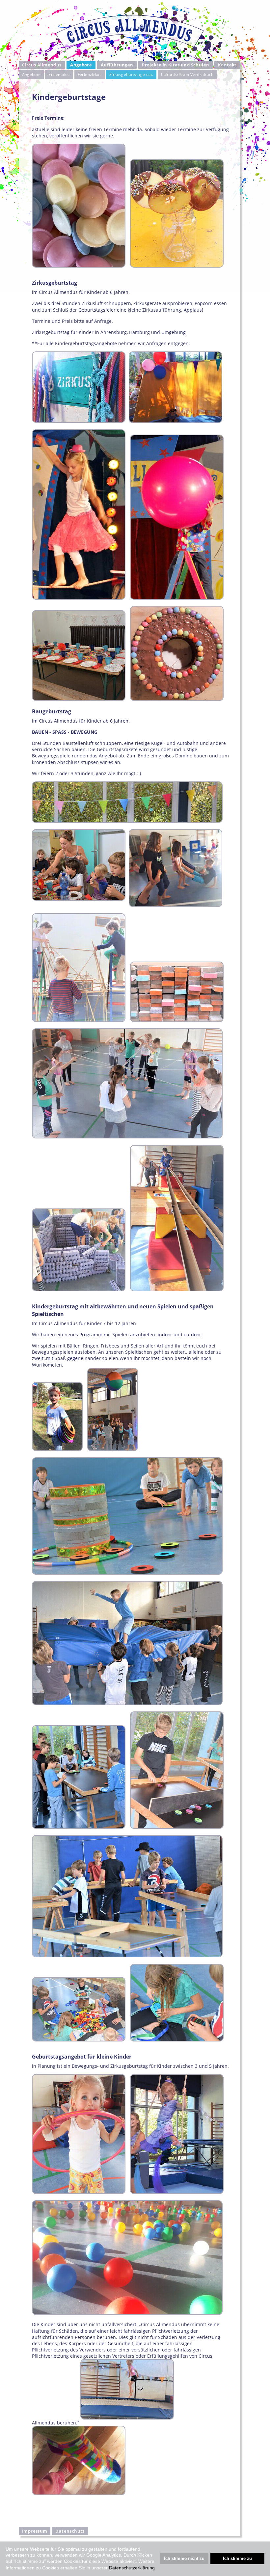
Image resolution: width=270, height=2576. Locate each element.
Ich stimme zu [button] (237, 2559)
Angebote (31, 74)
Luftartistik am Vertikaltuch (187, 74)
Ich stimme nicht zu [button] (184, 2559)
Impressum (35, 2531)
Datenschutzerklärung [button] (132, 2568)
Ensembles (59, 74)
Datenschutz (70, 2531)
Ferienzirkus (90, 74)
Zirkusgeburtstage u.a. (131, 74)
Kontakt (227, 65)
